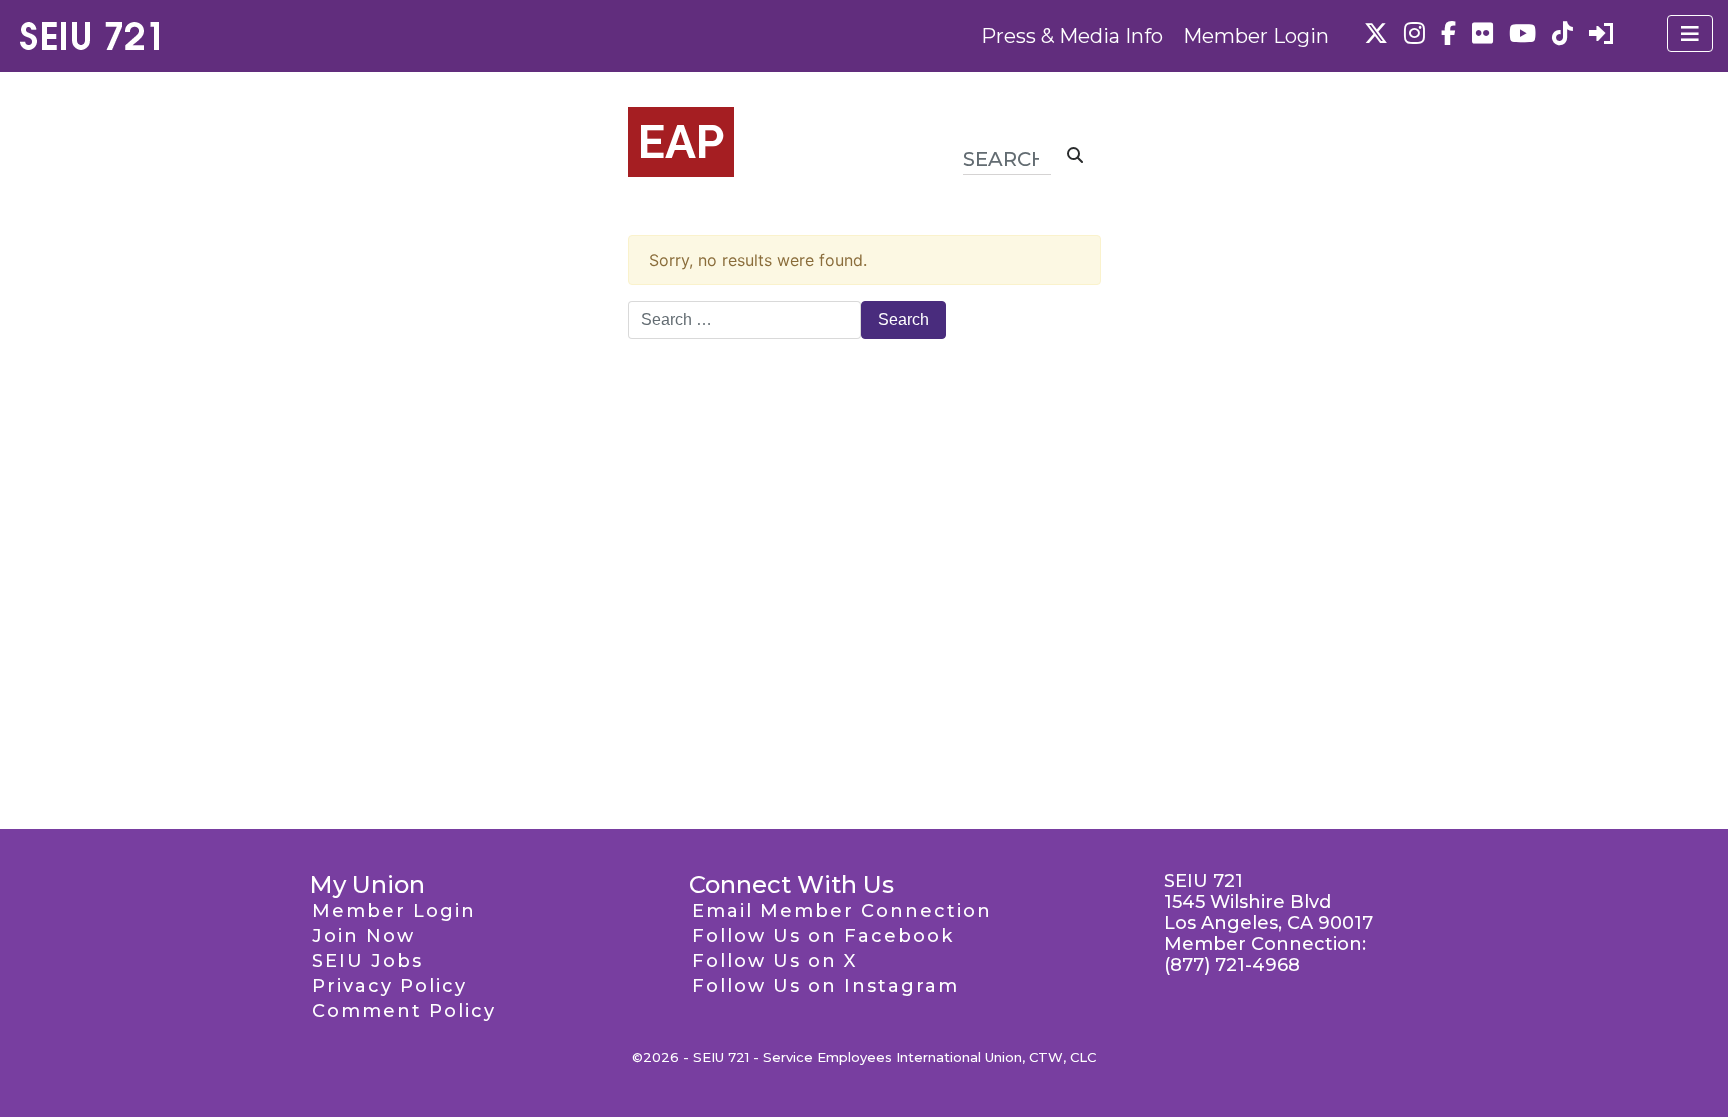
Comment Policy (404, 1011)
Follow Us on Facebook (823, 936)
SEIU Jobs (367, 961)
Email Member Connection (842, 911)
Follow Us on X (774, 961)
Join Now (363, 936)
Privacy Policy (389, 986)
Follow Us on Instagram (825, 986)
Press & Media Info (1072, 36)
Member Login (1256, 36)
